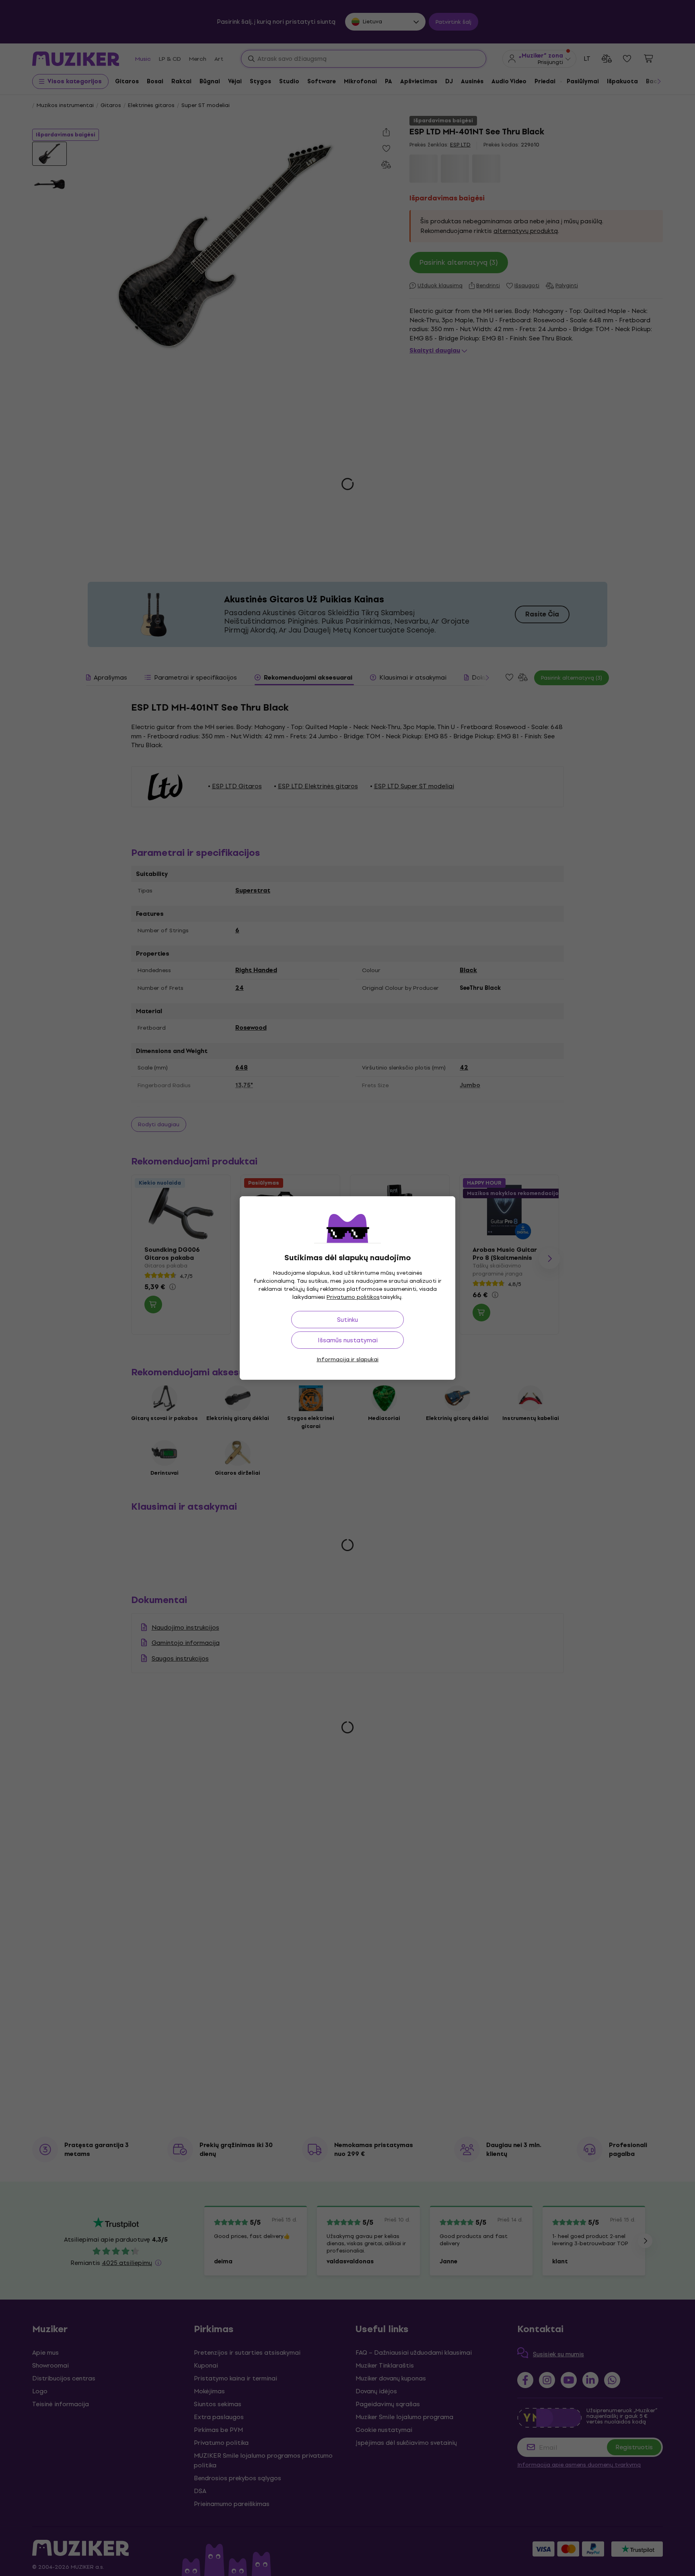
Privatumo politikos (353, 1297)
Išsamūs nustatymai (348, 1340)
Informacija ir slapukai (347, 1359)
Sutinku (347, 1320)
